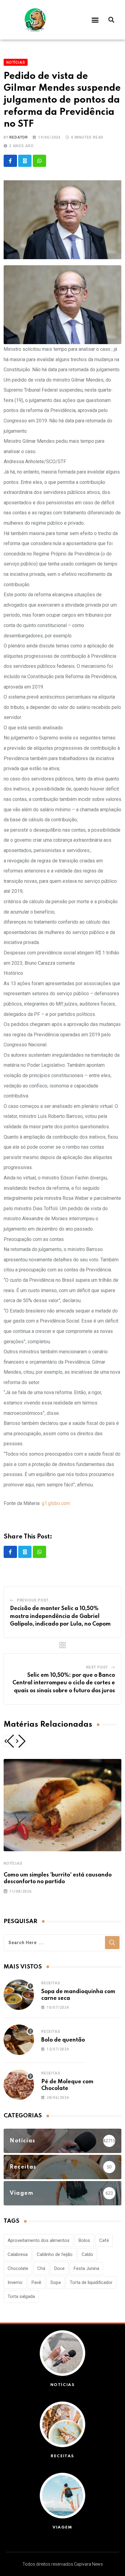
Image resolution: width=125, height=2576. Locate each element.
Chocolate (18, 2268)
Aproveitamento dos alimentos (39, 2240)
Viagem (62, 2527)
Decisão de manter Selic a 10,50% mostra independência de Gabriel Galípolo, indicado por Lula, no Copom (60, 1616)
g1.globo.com (56, 1503)
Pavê (36, 2282)
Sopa (56, 2282)
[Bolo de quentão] (19, 2040)
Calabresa (18, 2254)
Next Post (97, 1667)
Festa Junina (86, 2268)
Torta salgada (21, 2296)
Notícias (13, 1863)
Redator (19, 137)
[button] (95, 20)
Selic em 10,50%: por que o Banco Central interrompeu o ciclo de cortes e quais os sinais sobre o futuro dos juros (64, 1683)
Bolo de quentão (63, 2040)
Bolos (84, 2240)
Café (104, 2240)
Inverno (15, 2282)
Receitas (51, 1983)
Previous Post (33, 1600)
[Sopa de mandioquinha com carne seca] (19, 1995)
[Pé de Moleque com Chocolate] (19, 2085)
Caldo (87, 2254)
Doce (59, 2268)
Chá (41, 2268)
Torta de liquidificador (91, 2282)
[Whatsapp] (39, 161)
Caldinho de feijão (55, 2254)
